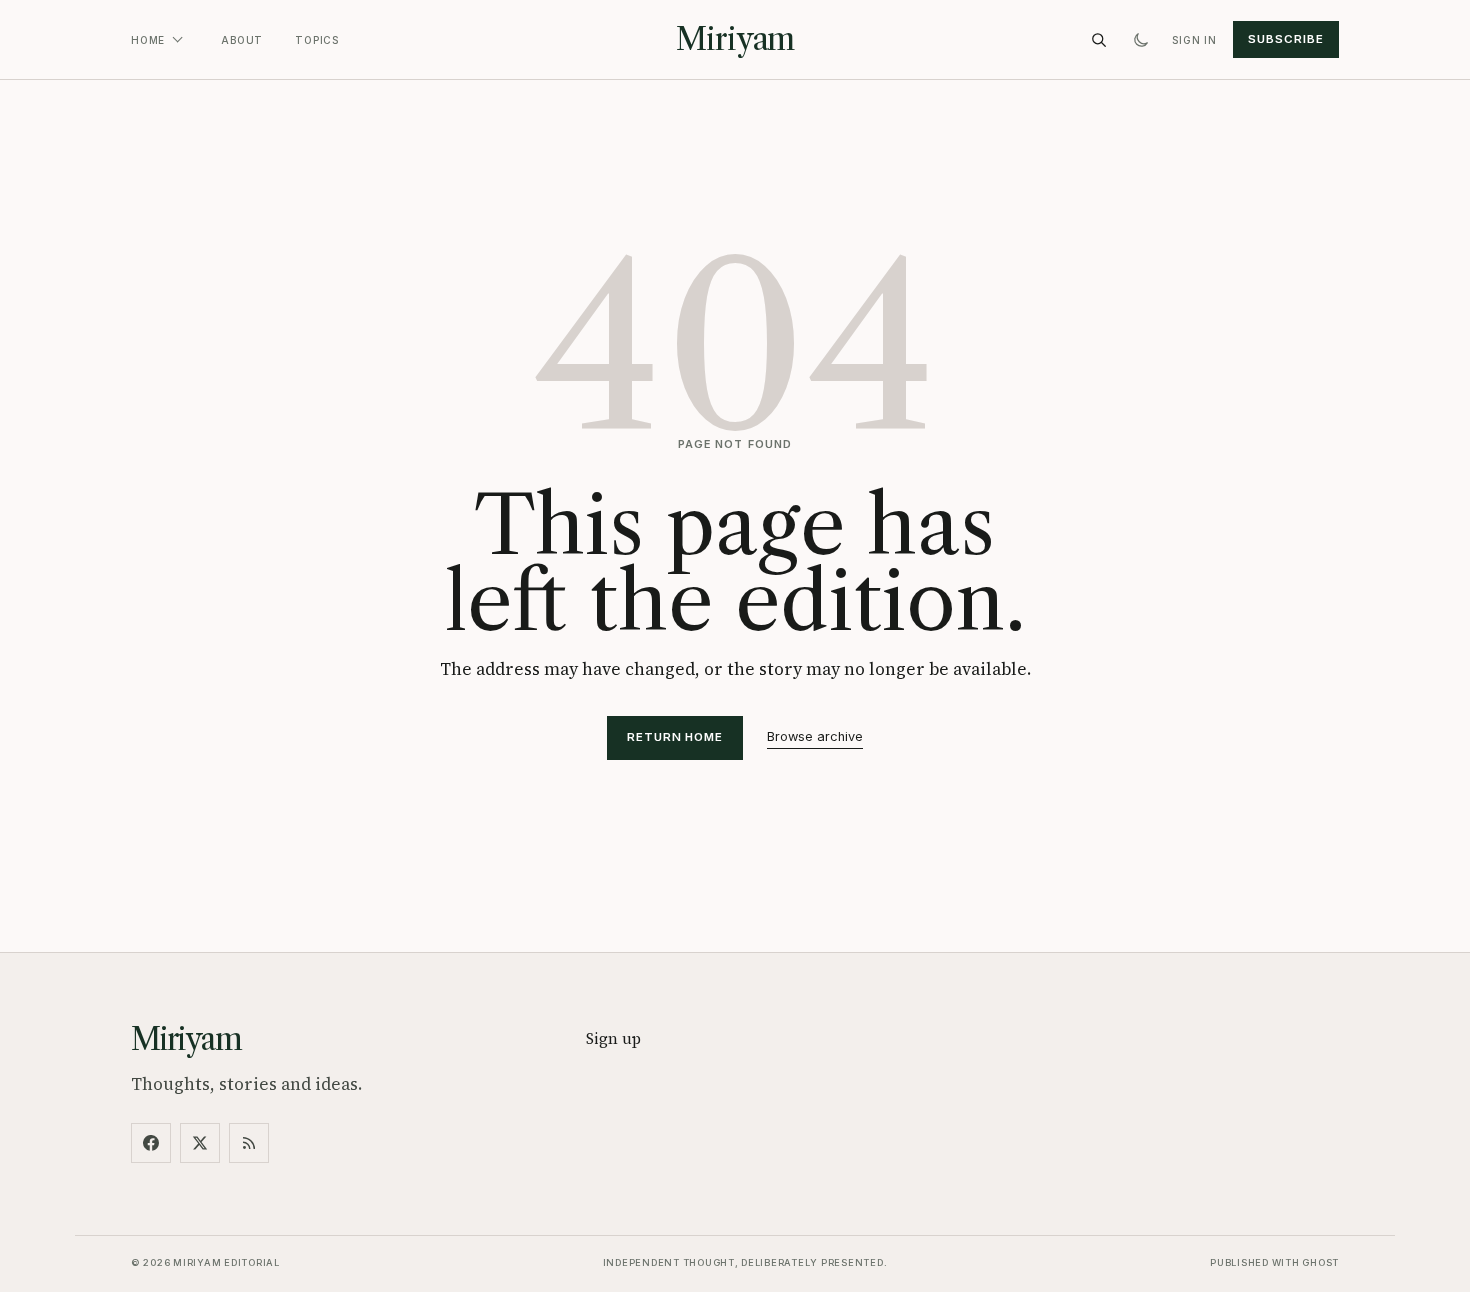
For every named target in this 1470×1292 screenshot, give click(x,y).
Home (148, 40)
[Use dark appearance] (1141, 40)
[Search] (1099, 40)
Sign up (613, 1038)
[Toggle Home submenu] (177, 39)
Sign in (1194, 40)
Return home (675, 737)
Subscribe (1285, 39)
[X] (200, 1143)
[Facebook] (151, 1143)
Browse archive (815, 736)
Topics (317, 40)
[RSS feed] (249, 1143)
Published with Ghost (1274, 1262)
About (242, 40)
